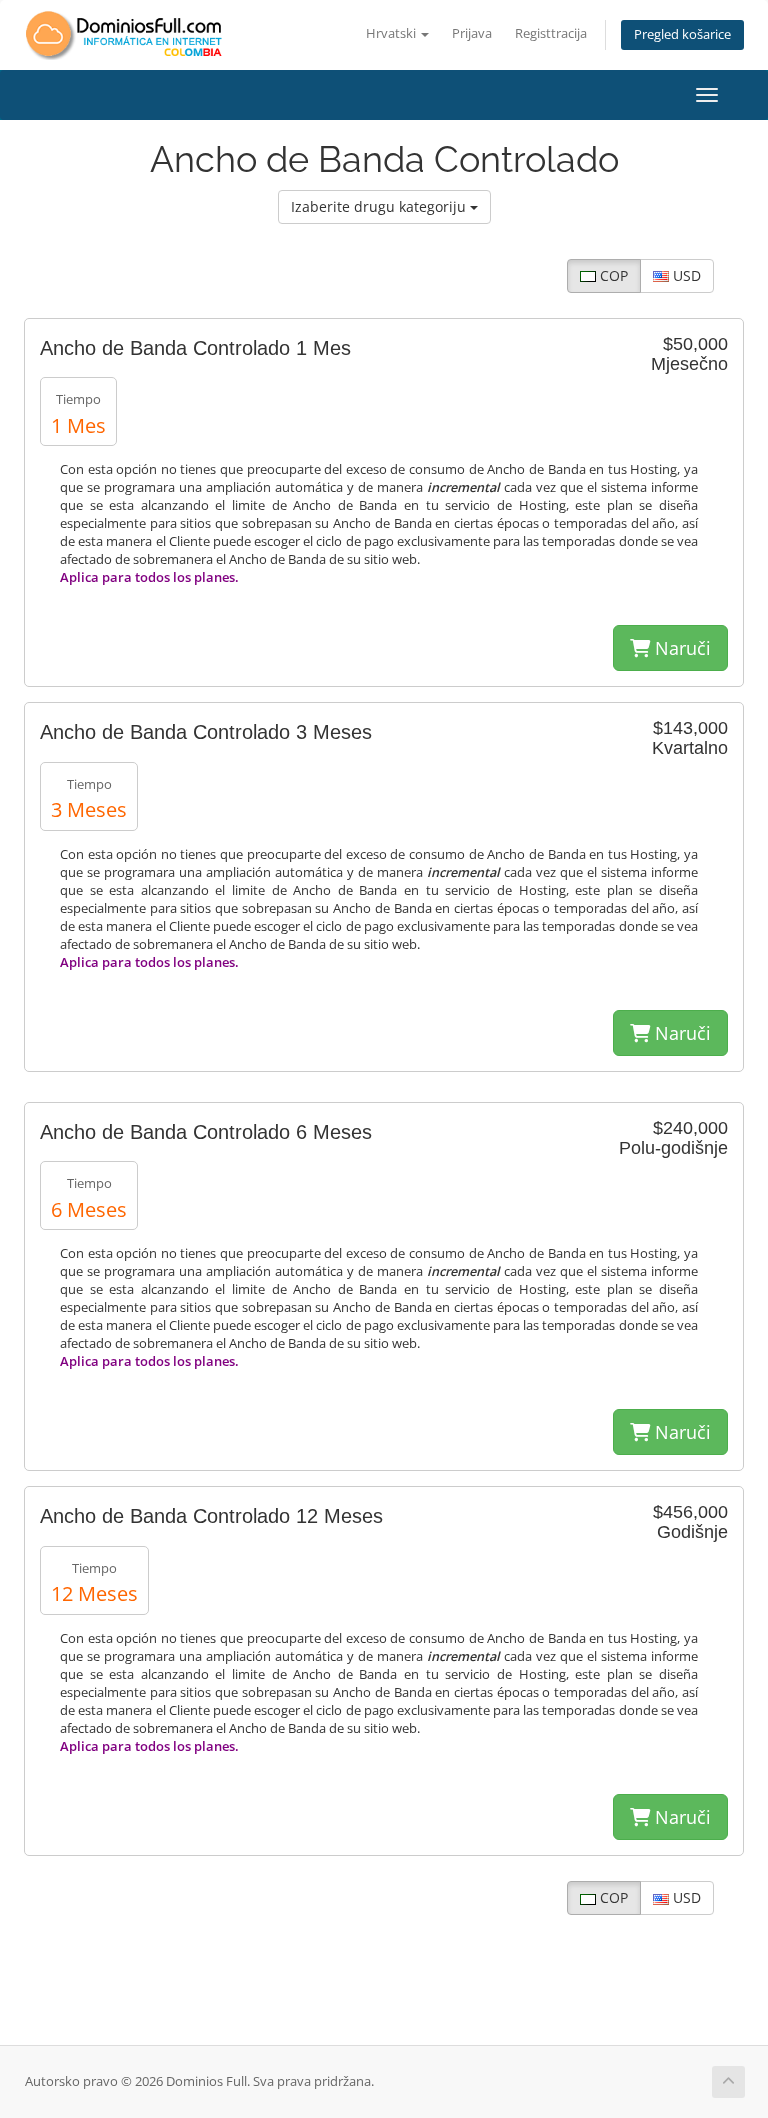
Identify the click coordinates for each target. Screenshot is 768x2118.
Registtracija (551, 33)
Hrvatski (392, 33)
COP (612, 275)
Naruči (680, 648)
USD (685, 275)
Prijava (472, 33)
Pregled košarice (682, 34)
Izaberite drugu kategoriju (380, 206)
